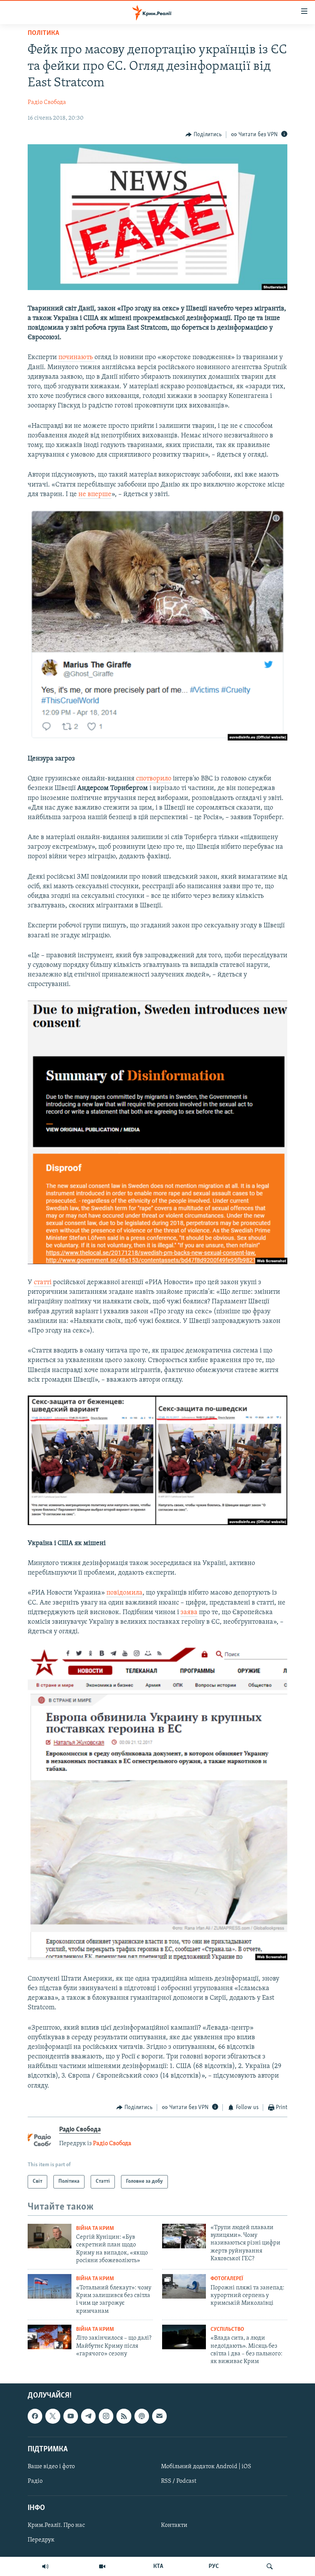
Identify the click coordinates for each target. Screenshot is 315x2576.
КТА (158, 2566)
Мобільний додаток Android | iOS (206, 2467)
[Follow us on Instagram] (106, 2416)
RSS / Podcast (179, 2481)
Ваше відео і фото (51, 2467)
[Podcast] (142, 2416)
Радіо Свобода (47, 102)
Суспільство (227, 2329)
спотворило (154, 779)
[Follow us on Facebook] (35, 2416)
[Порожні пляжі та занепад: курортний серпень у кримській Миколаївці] (184, 2286)
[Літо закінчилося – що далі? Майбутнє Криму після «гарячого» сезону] (50, 2337)
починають (76, 358)
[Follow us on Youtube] (71, 2416)
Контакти (174, 2525)
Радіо (35, 2481)
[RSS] (124, 2416)
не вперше (95, 495)
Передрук (41, 2540)
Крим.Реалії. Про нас (56, 2525)
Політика (43, 33)
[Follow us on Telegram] (88, 2416)
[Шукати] (270, 2566)
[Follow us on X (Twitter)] (53, 2416)
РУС (214, 2566)
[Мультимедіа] (102, 2566)
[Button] (204, 135)
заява (189, 1613)
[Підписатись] (159, 2416)
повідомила (124, 1593)
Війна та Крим (95, 2229)
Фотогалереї (227, 2279)
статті (43, 1283)
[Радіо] (45, 2566)
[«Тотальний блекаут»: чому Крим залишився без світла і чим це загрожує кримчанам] (50, 2286)
